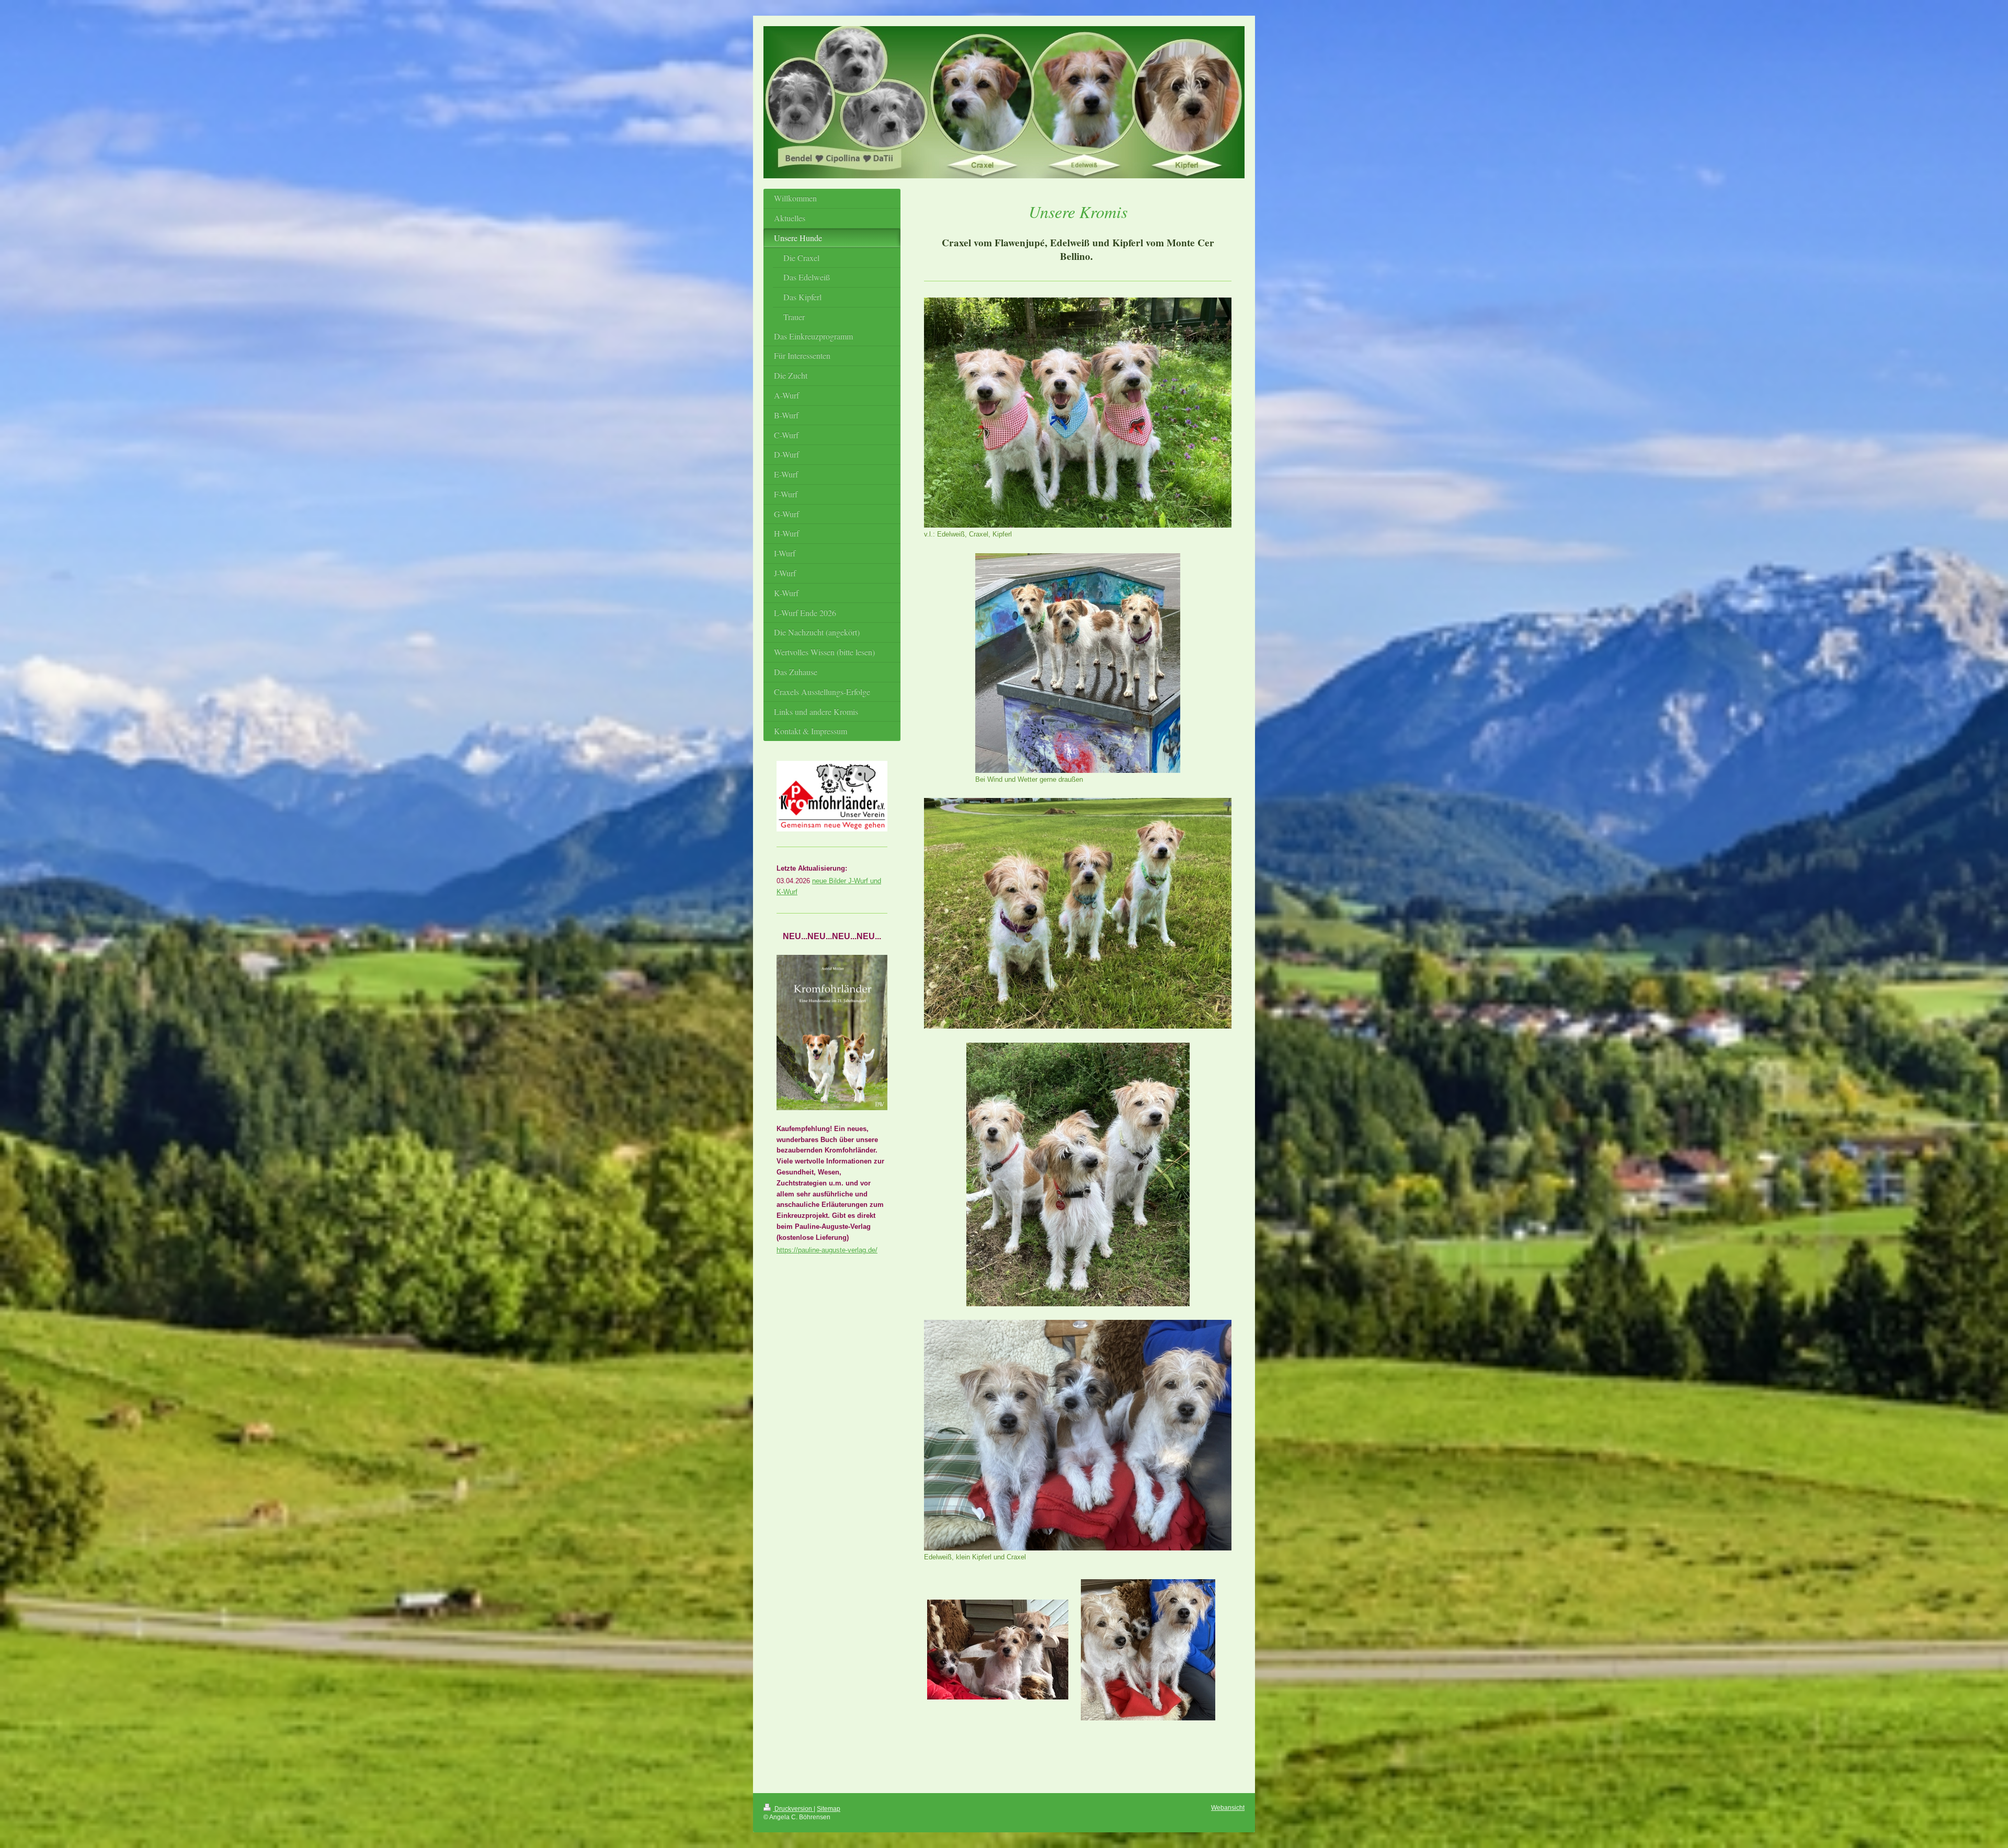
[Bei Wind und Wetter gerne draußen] (1078, 663)
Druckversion (793, 1809)
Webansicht (1228, 1807)
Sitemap (829, 1809)
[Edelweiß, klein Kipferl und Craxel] (1078, 1435)
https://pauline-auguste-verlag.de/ (827, 1250)
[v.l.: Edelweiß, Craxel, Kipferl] (1078, 413)
